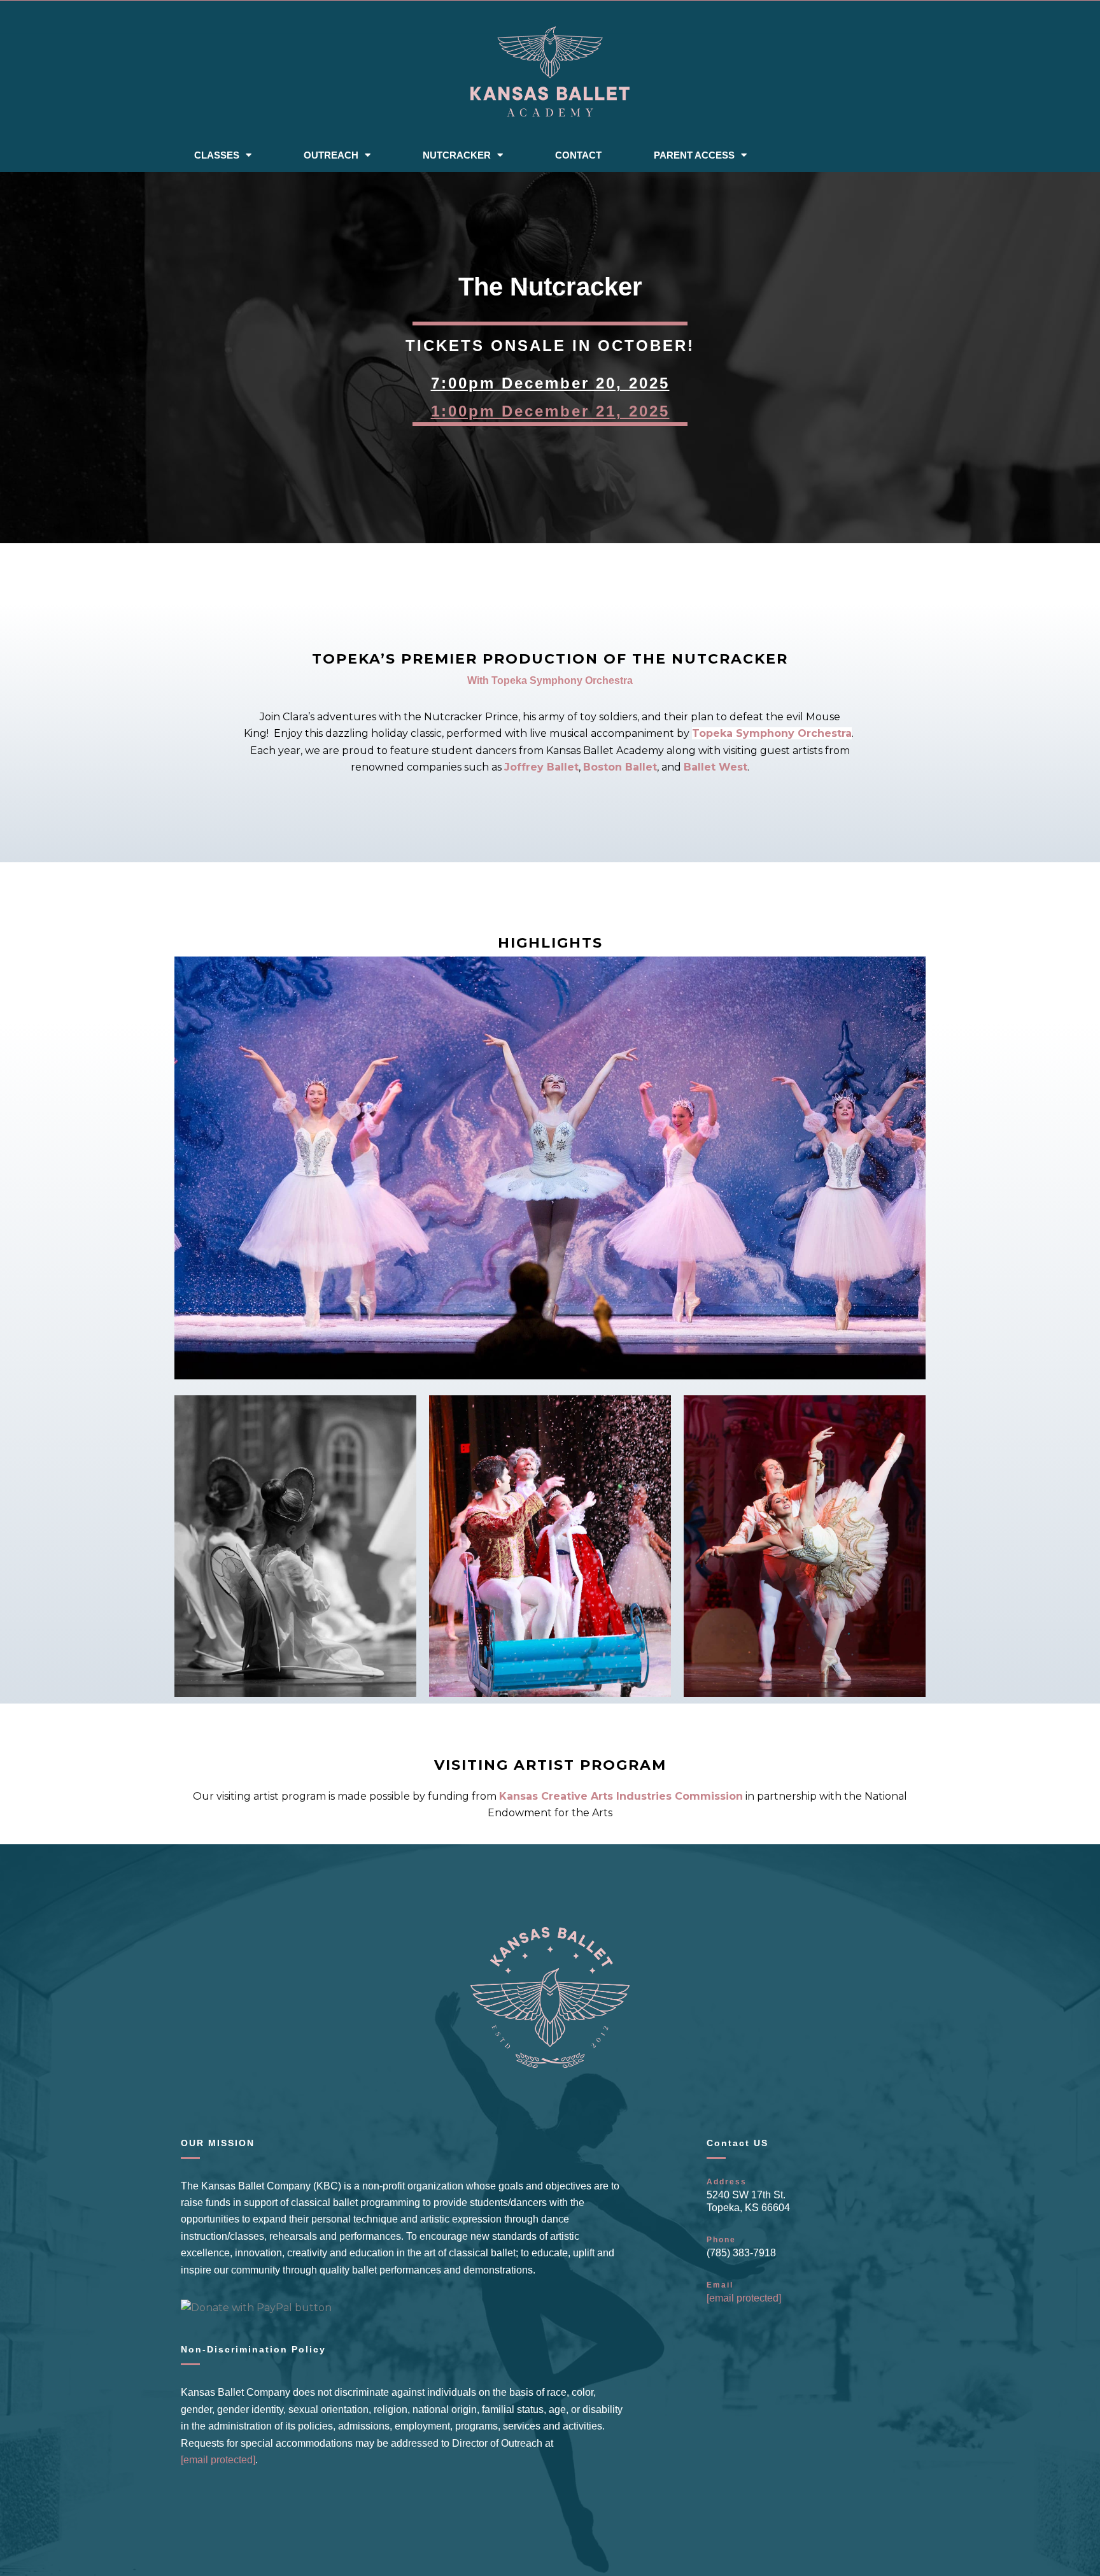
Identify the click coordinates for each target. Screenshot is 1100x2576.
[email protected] (744, 2298)
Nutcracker (457, 155)
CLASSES (217, 155)
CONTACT (578, 155)
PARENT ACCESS (694, 155)
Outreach (331, 155)
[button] (550, 1168)
